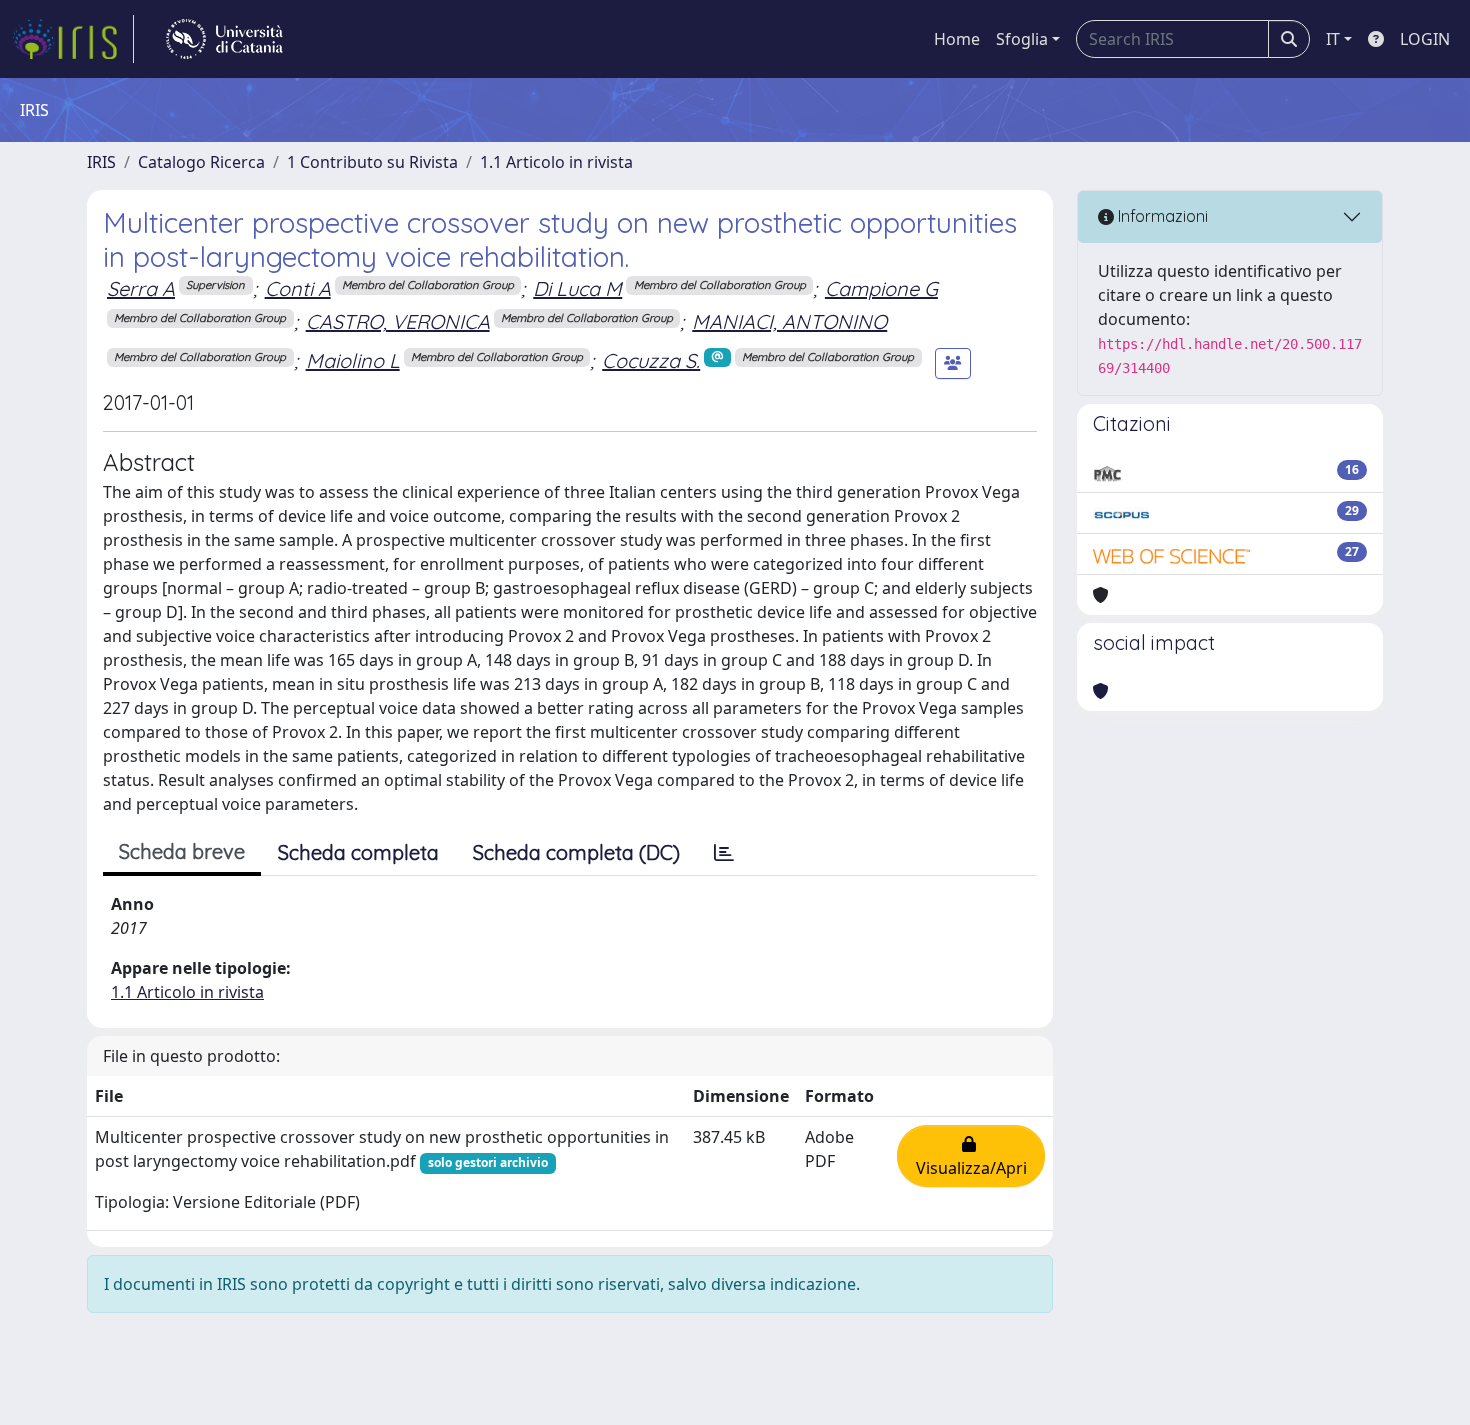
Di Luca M (577, 288)
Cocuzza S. (651, 360)
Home (957, 39)
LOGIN (1425, 39)
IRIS (101, 162)
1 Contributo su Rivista (372, 162)
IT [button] (1333, 39)
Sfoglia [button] (1022, 39)
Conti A (298, 288)
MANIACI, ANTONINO (789, 321)
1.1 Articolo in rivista (556, 162)
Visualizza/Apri (971, 1156)
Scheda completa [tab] (358, 852)
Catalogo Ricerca (201, 162)
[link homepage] (73, 39)
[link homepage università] (224, 39)
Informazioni (1161, 216)
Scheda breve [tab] (182, 851)
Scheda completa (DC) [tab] (576, 852)
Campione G (881, 288)
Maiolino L (353, 360)
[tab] (724, 853)
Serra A (141, 288)
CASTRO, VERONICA (398, 321)
